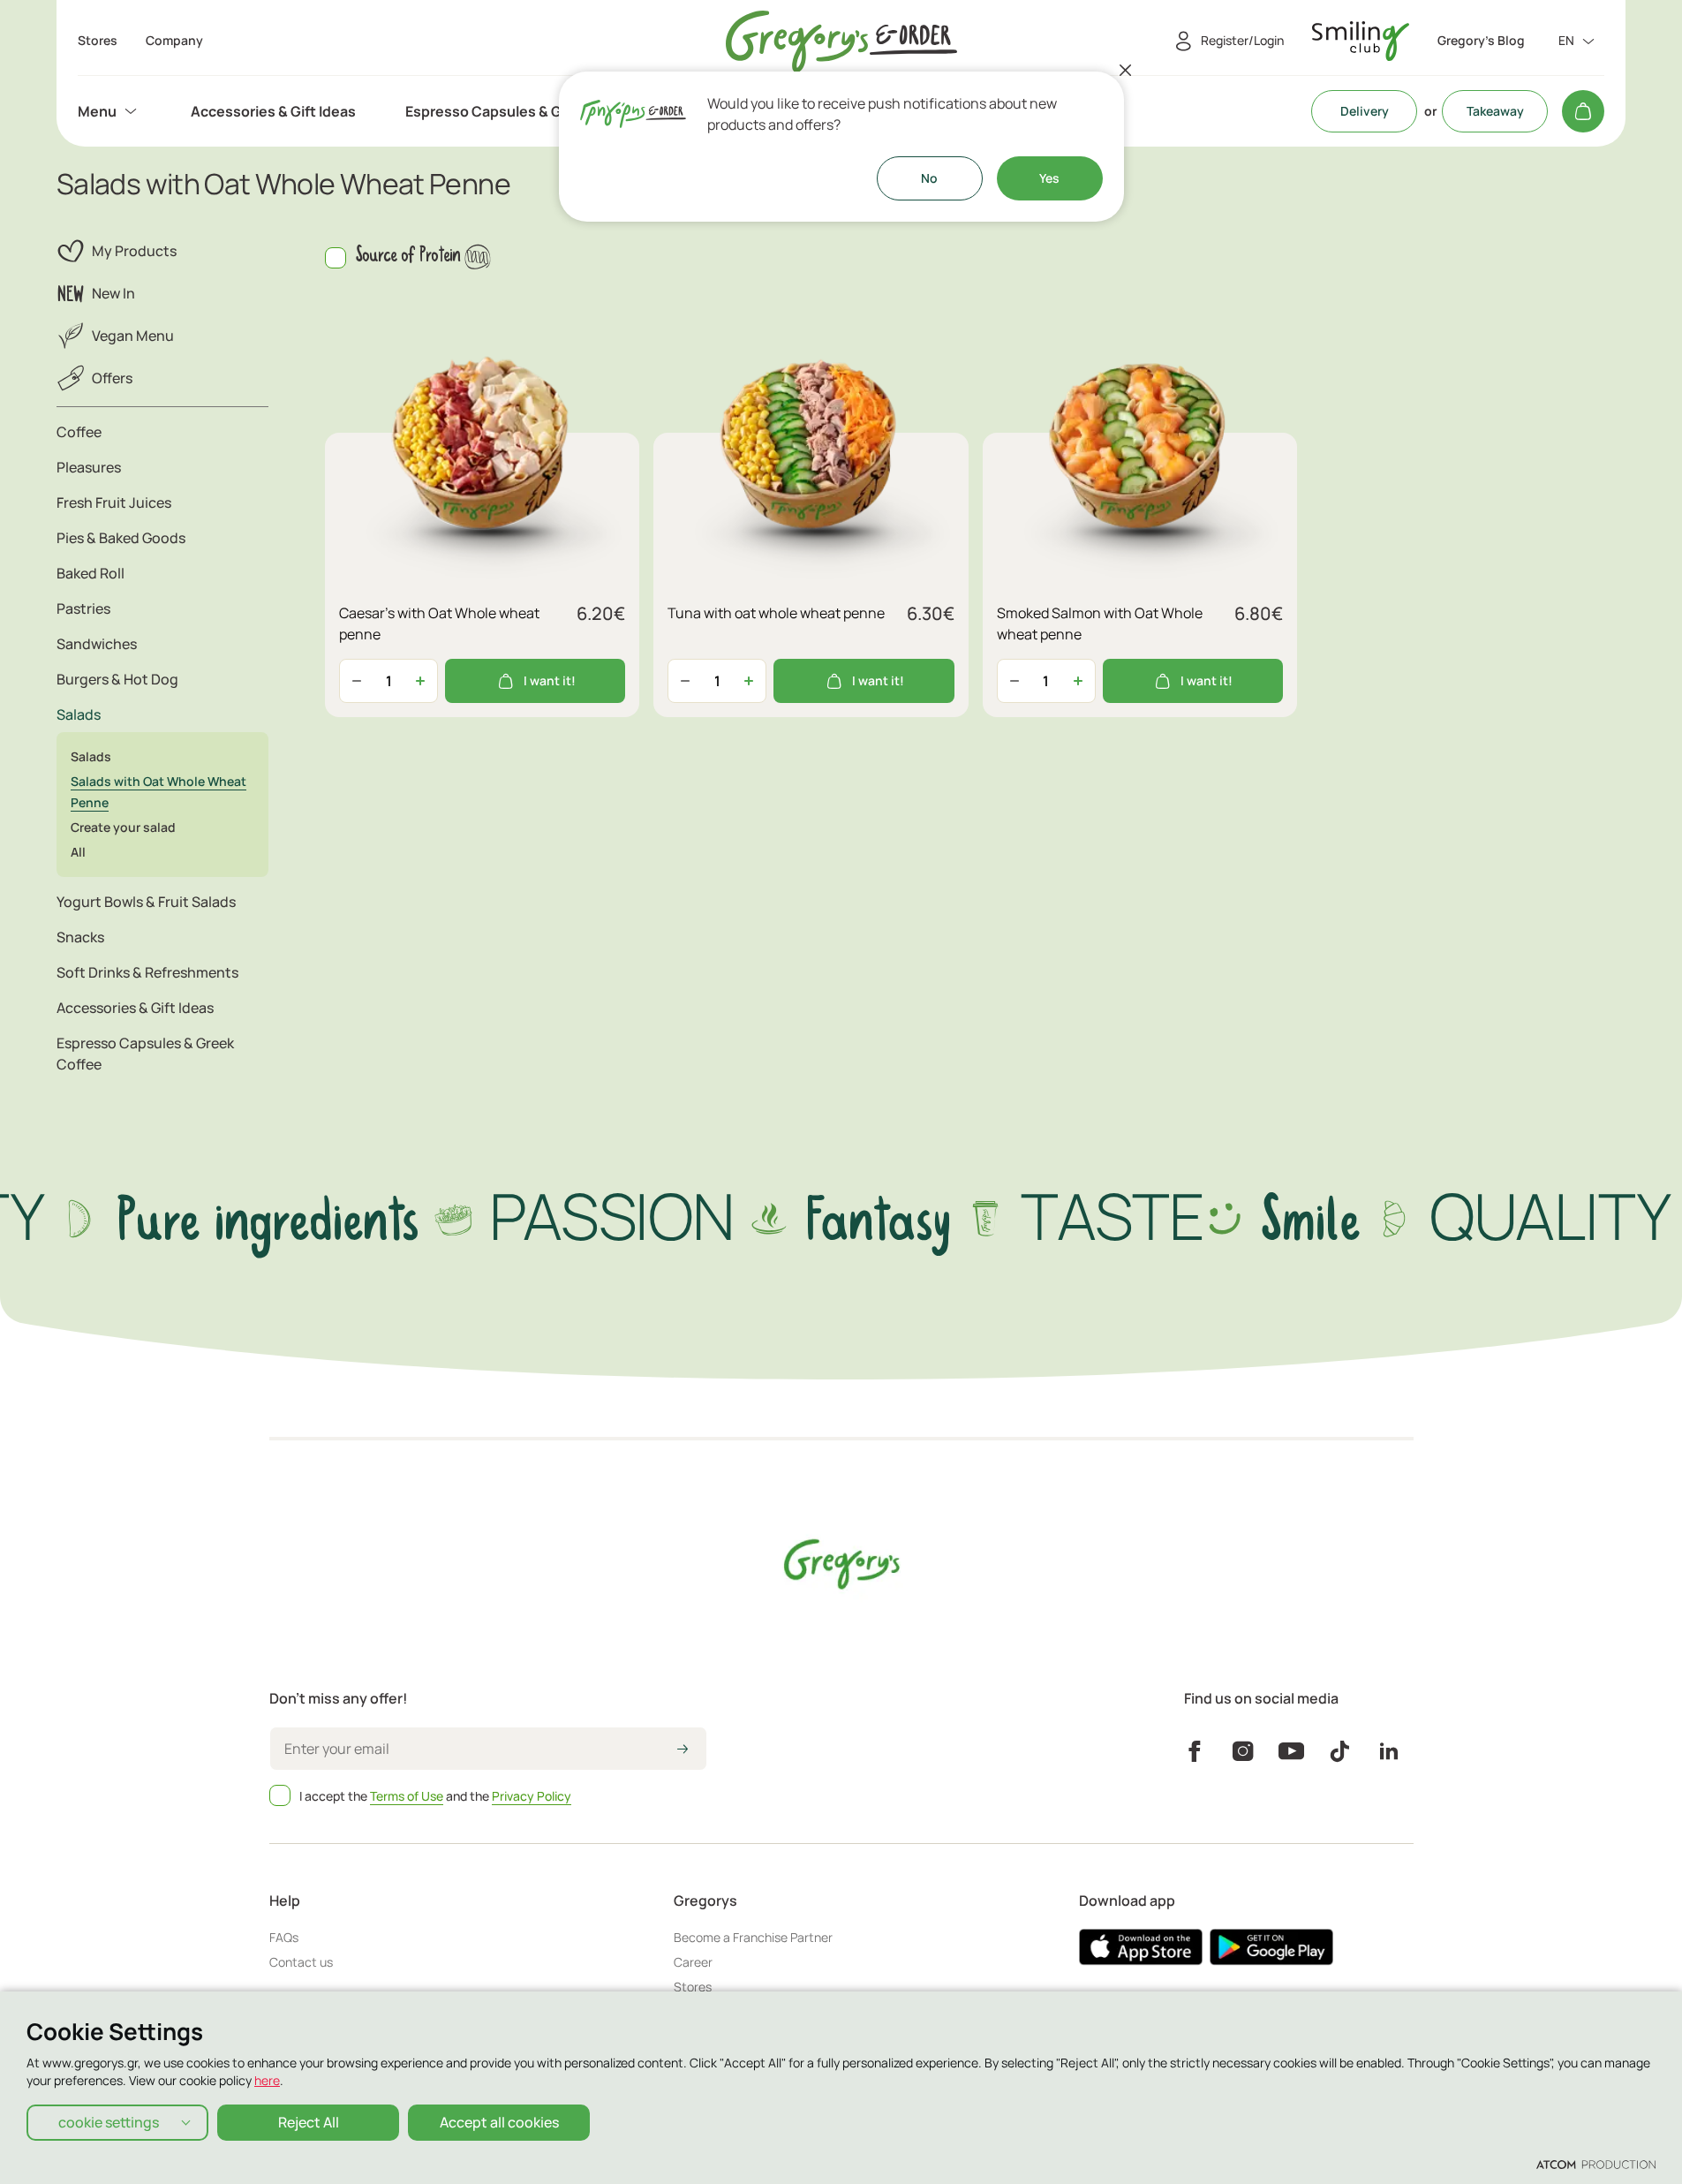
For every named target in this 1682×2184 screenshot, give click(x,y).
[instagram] (1243, 1751)
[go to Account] (1361, 41)
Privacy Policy (532, 1796)
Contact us (301, 1962)
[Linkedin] (1389, 1751)
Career (693, 1962)
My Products (134, 251)
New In (113, 293)
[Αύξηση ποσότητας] (420, 681)
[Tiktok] (1340, 1751)
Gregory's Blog (1481, 41)
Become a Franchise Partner (753, 1937)
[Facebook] (1194, 1751)
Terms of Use (407, 1796)
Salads (91, 756)
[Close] (1126, 70)
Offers (112, 378)
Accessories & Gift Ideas (273, 111)
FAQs (284, 1937)
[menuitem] (109, 111)
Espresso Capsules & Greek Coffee (524, 111)
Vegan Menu (133, 336)
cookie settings (109, 2122)
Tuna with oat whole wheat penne (776, 613)
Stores (693, 1987)
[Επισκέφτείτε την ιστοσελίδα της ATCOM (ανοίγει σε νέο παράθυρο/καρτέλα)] (1596, 2164)
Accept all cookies (499, 2122)
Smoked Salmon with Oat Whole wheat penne (1100, 623)
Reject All (309, 2122)
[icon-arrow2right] (683, 1750)
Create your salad (123, 827)
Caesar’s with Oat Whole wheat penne (439, 623)
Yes (1049, 178)
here (267, 2080)
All (78, 852)
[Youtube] (1291, 1751)
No (929, 178)
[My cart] (1583, 111)
